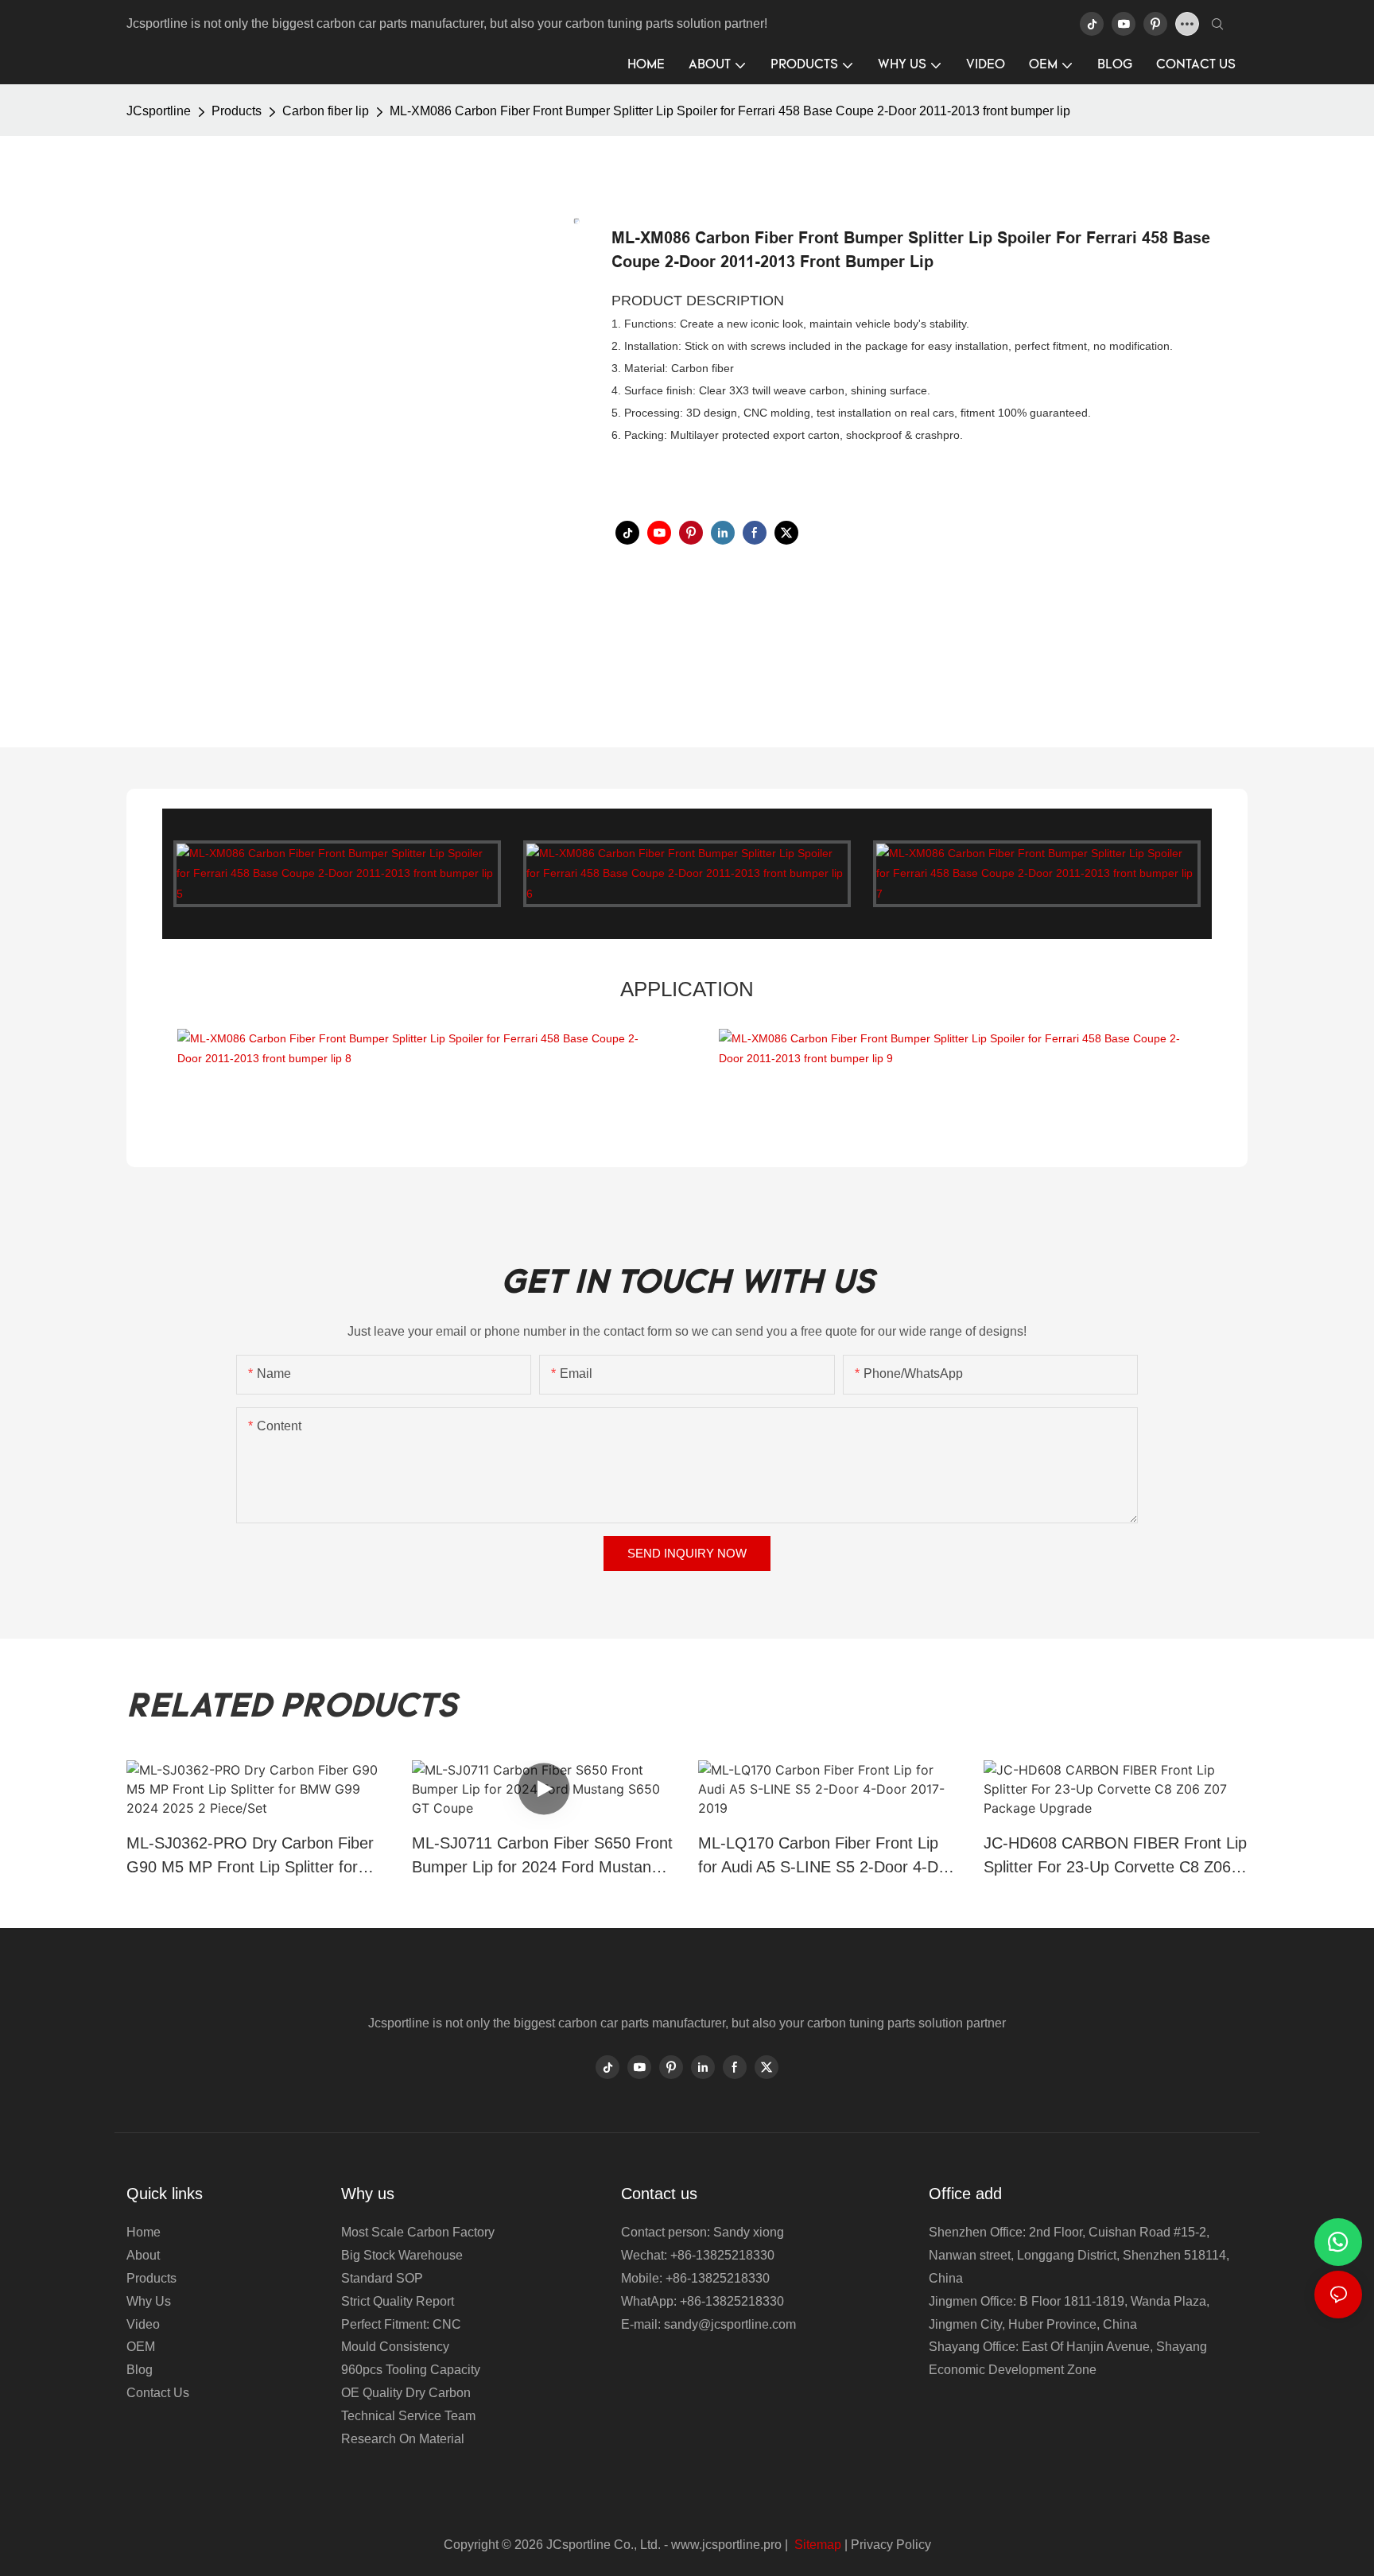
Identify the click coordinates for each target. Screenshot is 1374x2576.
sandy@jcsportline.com (730, 2324)
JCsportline (159, 111)
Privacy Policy (891, 2545)
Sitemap (816, 2545)
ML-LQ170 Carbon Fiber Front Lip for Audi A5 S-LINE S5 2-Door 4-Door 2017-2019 (830, 1856)
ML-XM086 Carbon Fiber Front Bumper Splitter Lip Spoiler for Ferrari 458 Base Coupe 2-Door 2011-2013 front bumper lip (730, 111)
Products (237, 111)
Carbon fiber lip (326, 111)
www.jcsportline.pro (726, 2545)
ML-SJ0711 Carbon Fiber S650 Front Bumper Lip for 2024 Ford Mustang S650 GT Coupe (542, 1856)
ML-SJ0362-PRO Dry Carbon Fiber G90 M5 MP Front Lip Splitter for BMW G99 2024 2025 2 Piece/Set (250, 1856)
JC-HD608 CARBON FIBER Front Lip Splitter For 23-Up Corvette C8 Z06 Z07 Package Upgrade (1115, 1856)
